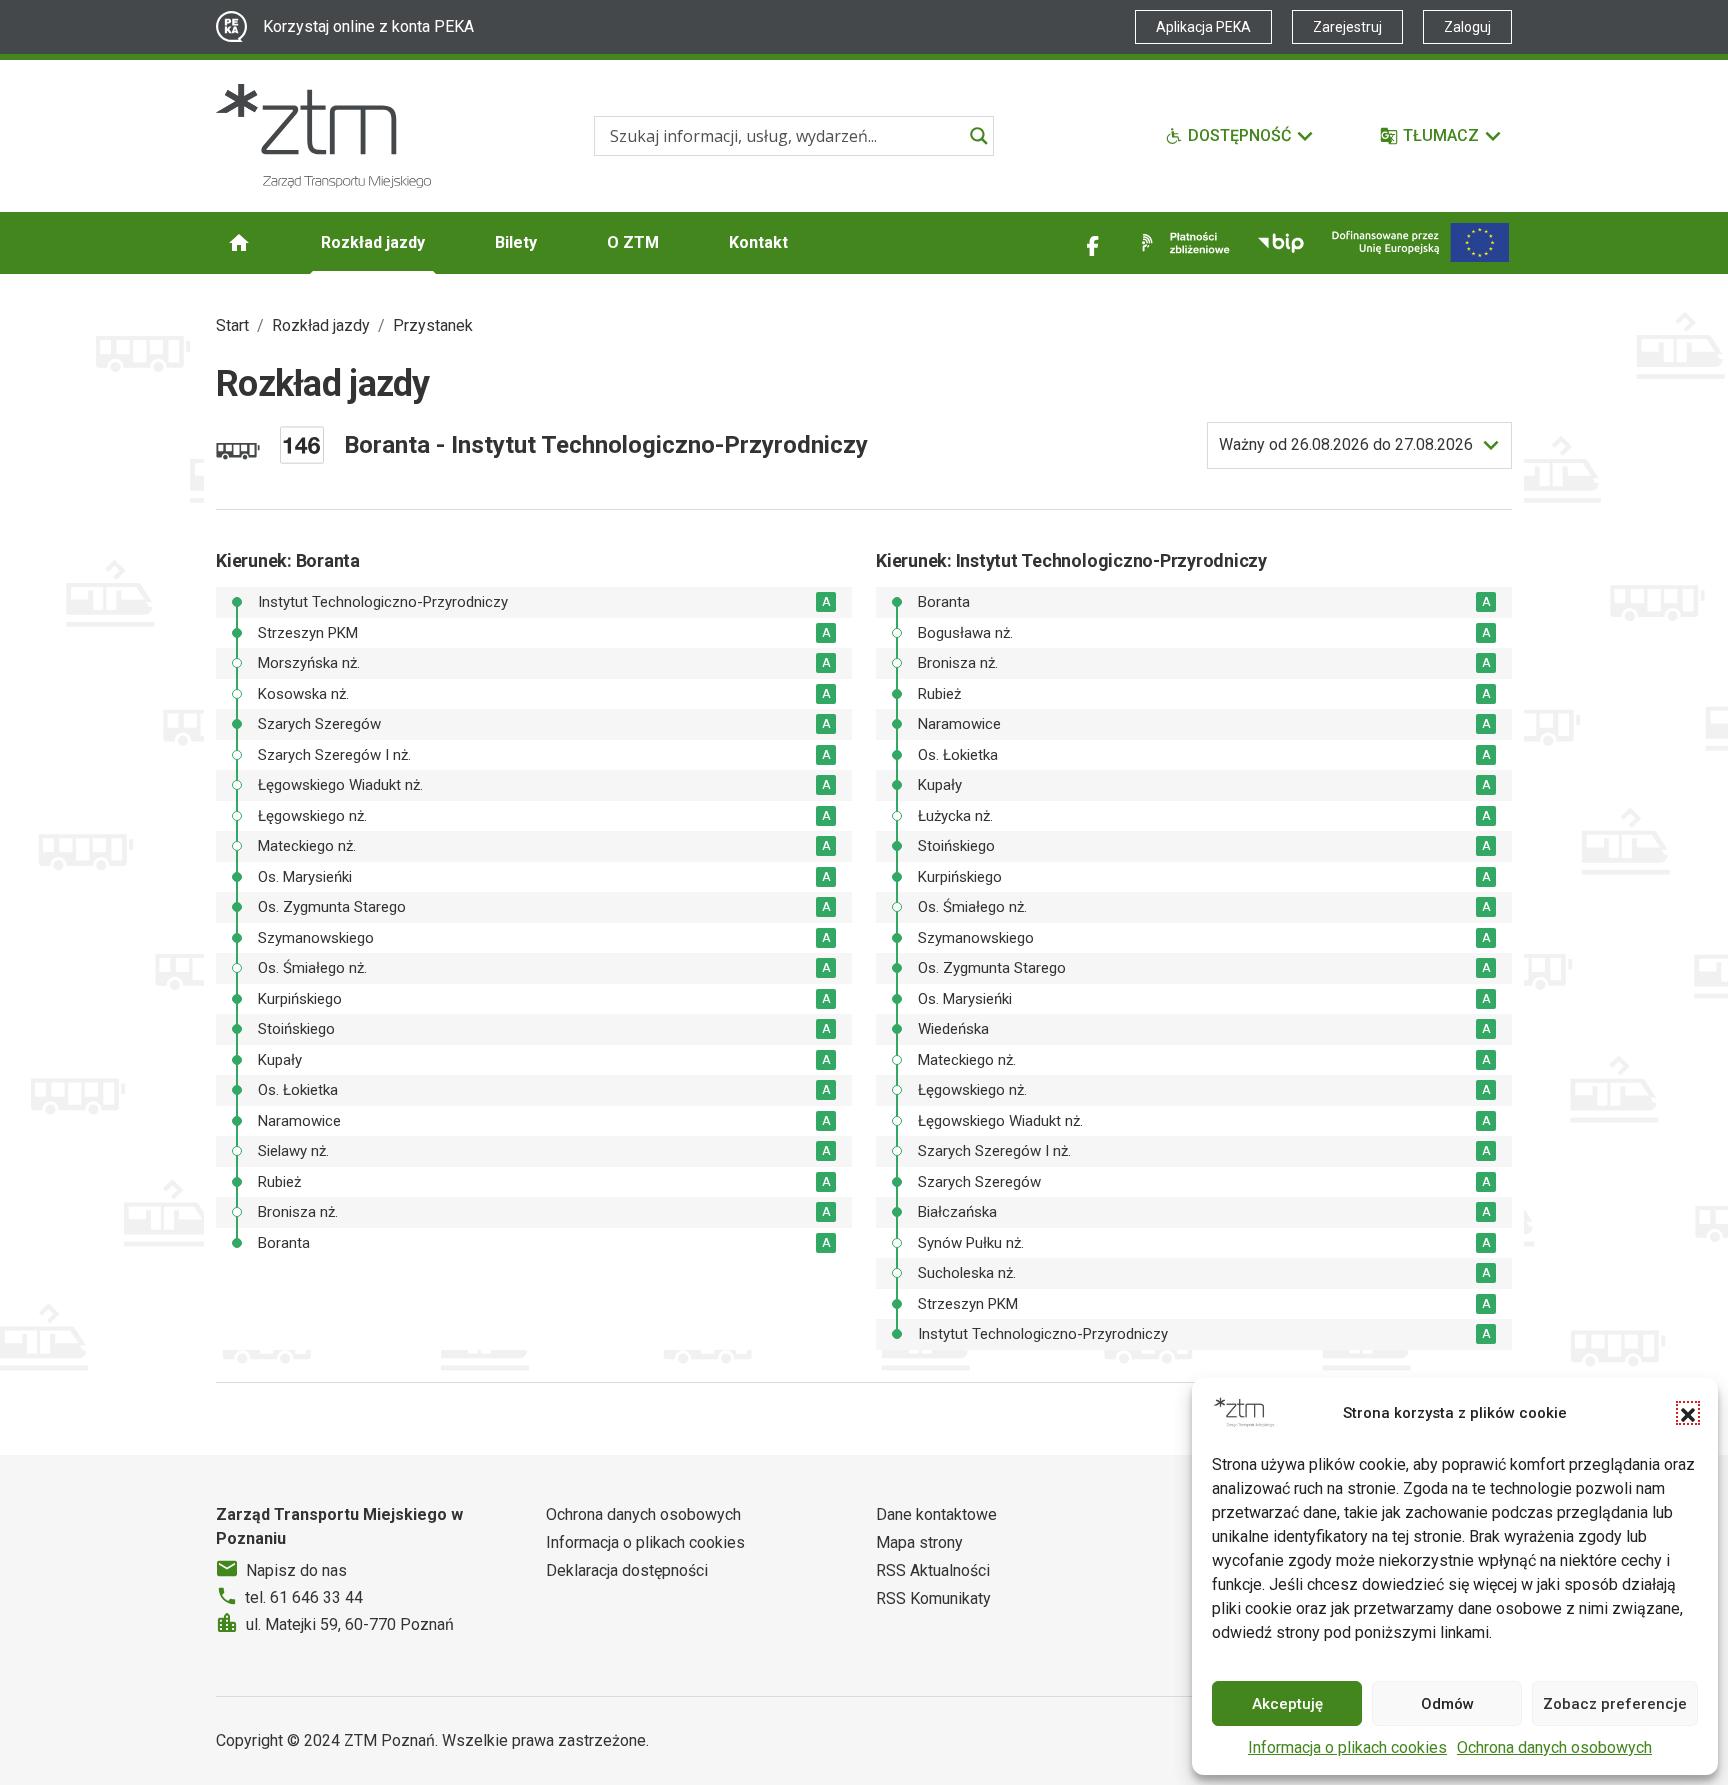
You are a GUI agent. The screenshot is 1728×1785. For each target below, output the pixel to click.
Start (232, 325)
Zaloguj (1467, 27)
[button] (1688, 1413)
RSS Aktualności (933, 1570)
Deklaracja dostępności (627, 1570)
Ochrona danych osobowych (1554, 1747)
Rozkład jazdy (373, 242)
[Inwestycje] (1420, 242)
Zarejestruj (1347, 27)
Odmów (1447, 1704)
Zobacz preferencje (1615, 1704)
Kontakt (758, 242)
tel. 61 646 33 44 (304, 1597)
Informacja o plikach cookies (1347, 1747)
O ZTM (633, 242)
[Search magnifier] (979, 136)
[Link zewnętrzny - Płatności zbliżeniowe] (1182, 243)
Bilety (516, 242)
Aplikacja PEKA (1203, 27)
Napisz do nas (296, 1570)
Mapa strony (919, 1542)
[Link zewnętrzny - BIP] (1281, 243)
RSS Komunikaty (933, 1598)
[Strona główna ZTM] (323, 136)
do (1346, 444)
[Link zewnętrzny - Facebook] (1093, 243)
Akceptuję (1287, 1704)
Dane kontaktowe (936, 1514)
